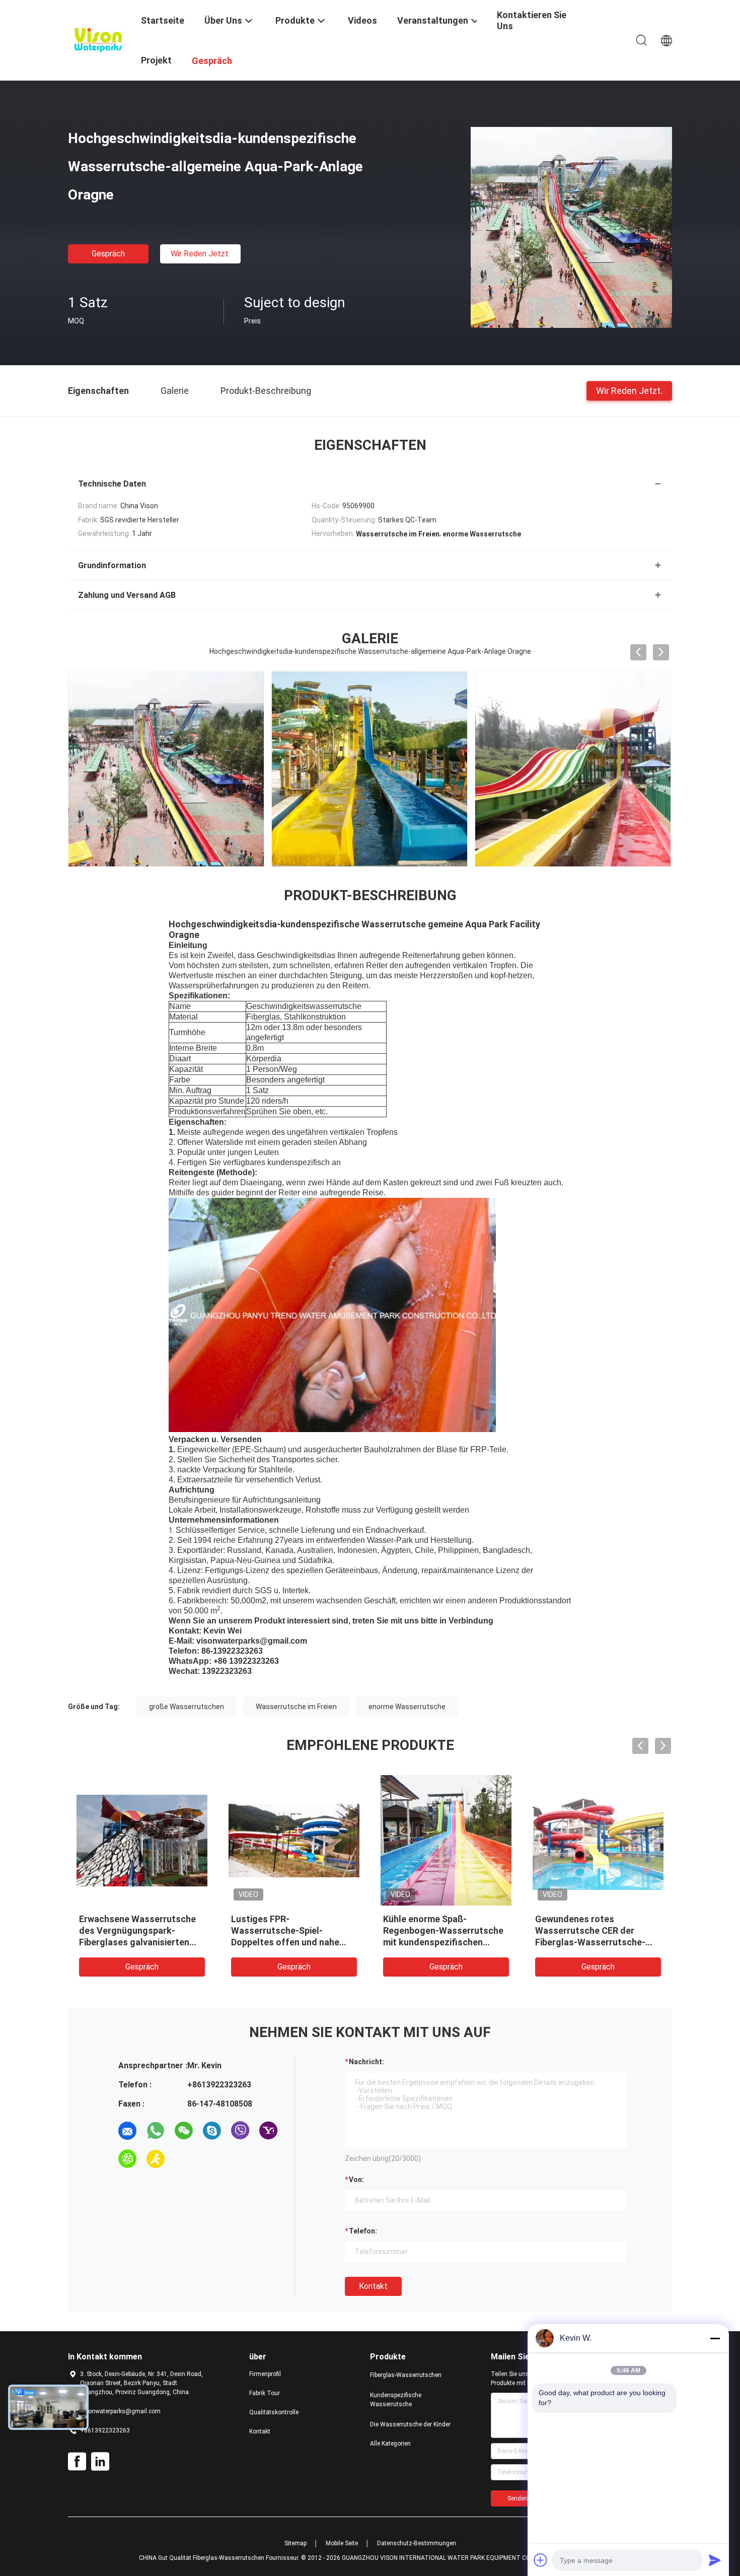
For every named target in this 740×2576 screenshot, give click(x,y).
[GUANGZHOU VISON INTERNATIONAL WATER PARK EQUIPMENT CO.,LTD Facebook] (77, 2462)
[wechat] (184, 2131)
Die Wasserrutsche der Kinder (410, 2424)
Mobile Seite (342, 2543)
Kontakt (373, 2286)
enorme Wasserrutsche (407, 1707)
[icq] (127, 2159)
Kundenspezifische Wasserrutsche (396, 2400)
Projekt (156, 60)
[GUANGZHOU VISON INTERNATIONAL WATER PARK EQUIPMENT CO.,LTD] (98, 39)
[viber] (240, 2131)
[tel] (184, 2159)
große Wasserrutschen (187, 1707)
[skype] (212, 2131)
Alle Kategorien (390, 2444)
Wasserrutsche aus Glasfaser (142, 1919)
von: (356, 2180)
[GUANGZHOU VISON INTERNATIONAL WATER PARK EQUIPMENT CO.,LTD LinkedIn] (100, 2462)
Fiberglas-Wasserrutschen (406, 2375)
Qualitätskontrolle (274, 2412)
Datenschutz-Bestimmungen (417, 2543)
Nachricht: (366, 2062)
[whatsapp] (156, 2131)
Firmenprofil (265, 2374)
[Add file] (541, 2560)
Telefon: (363, 2231)
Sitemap (295, 2543)
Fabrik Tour (265, 2393)
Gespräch (108, 254)
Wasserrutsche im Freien (296, 1707)
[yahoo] (268, 2131)
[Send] (715, 2560)
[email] (127, 2131)
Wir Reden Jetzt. (200, 254)
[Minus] (715, 2338)
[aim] (156, 2159)
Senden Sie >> (527, 2498)
